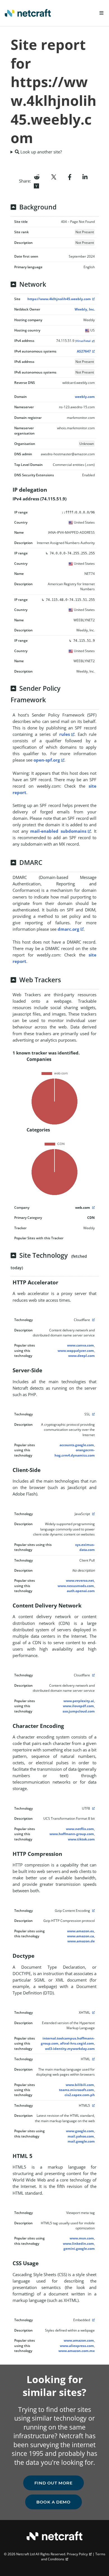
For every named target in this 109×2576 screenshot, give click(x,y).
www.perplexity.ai (79, 1701)
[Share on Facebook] (70, 176)
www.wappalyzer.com (76, 1351)
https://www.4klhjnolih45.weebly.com (59, 299)
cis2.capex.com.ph (80, 2095)
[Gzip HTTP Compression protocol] (93, 1911)
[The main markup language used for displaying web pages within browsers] (93, 2059)
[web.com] (93, 1208)
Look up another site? (41, 152)
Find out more (54, 2483)
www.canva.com (80, 1345)
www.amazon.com (79, 2340)
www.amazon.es (80, 1931)
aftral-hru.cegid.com (77, 2043)
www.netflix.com (80, 1829)
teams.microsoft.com (76, 2090)
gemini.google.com (79, 2249)
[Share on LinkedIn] (85, 176)
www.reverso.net (80, 1580)
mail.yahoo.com (81, 2136)
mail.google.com (81, 2141)
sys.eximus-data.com (85, 1547)
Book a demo (54, 2502)
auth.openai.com (81, 1591)
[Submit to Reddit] (37, 176)
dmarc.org (68, 929)
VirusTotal (83, 341)
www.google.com (80, 2131)
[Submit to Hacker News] (36, 185)
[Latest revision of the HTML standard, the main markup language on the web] (93, 2105)
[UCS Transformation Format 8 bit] (93, 1808)
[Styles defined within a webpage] (93, 2320)
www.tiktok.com (81, 1839)
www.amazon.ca (80, 1936)
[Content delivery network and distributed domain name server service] (93, 1320)
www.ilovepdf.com (78, 1706)
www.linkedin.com (78, 2243)
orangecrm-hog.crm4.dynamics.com (75, 1453)
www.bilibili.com (80, 2085)
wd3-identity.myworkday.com (70, 2049)
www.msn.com (82, 2238)
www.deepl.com (81, 1356)
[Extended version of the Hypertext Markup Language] (93, 2013)
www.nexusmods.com (76, 1586)
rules (65, 734)
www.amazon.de (81, 1941)
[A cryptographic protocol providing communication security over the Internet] (93, 1414)
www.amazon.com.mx (77, 2351)
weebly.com (85, 397)
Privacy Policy (77, 2554)
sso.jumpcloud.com (79, 1711)
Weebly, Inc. (85, 309)
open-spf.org (47, 760)
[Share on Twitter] (54, 176)
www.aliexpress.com (77, 2346)
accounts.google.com (77, 1445)
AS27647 (84, 351)
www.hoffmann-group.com (72, 1834)
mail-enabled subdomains (58, 831)
